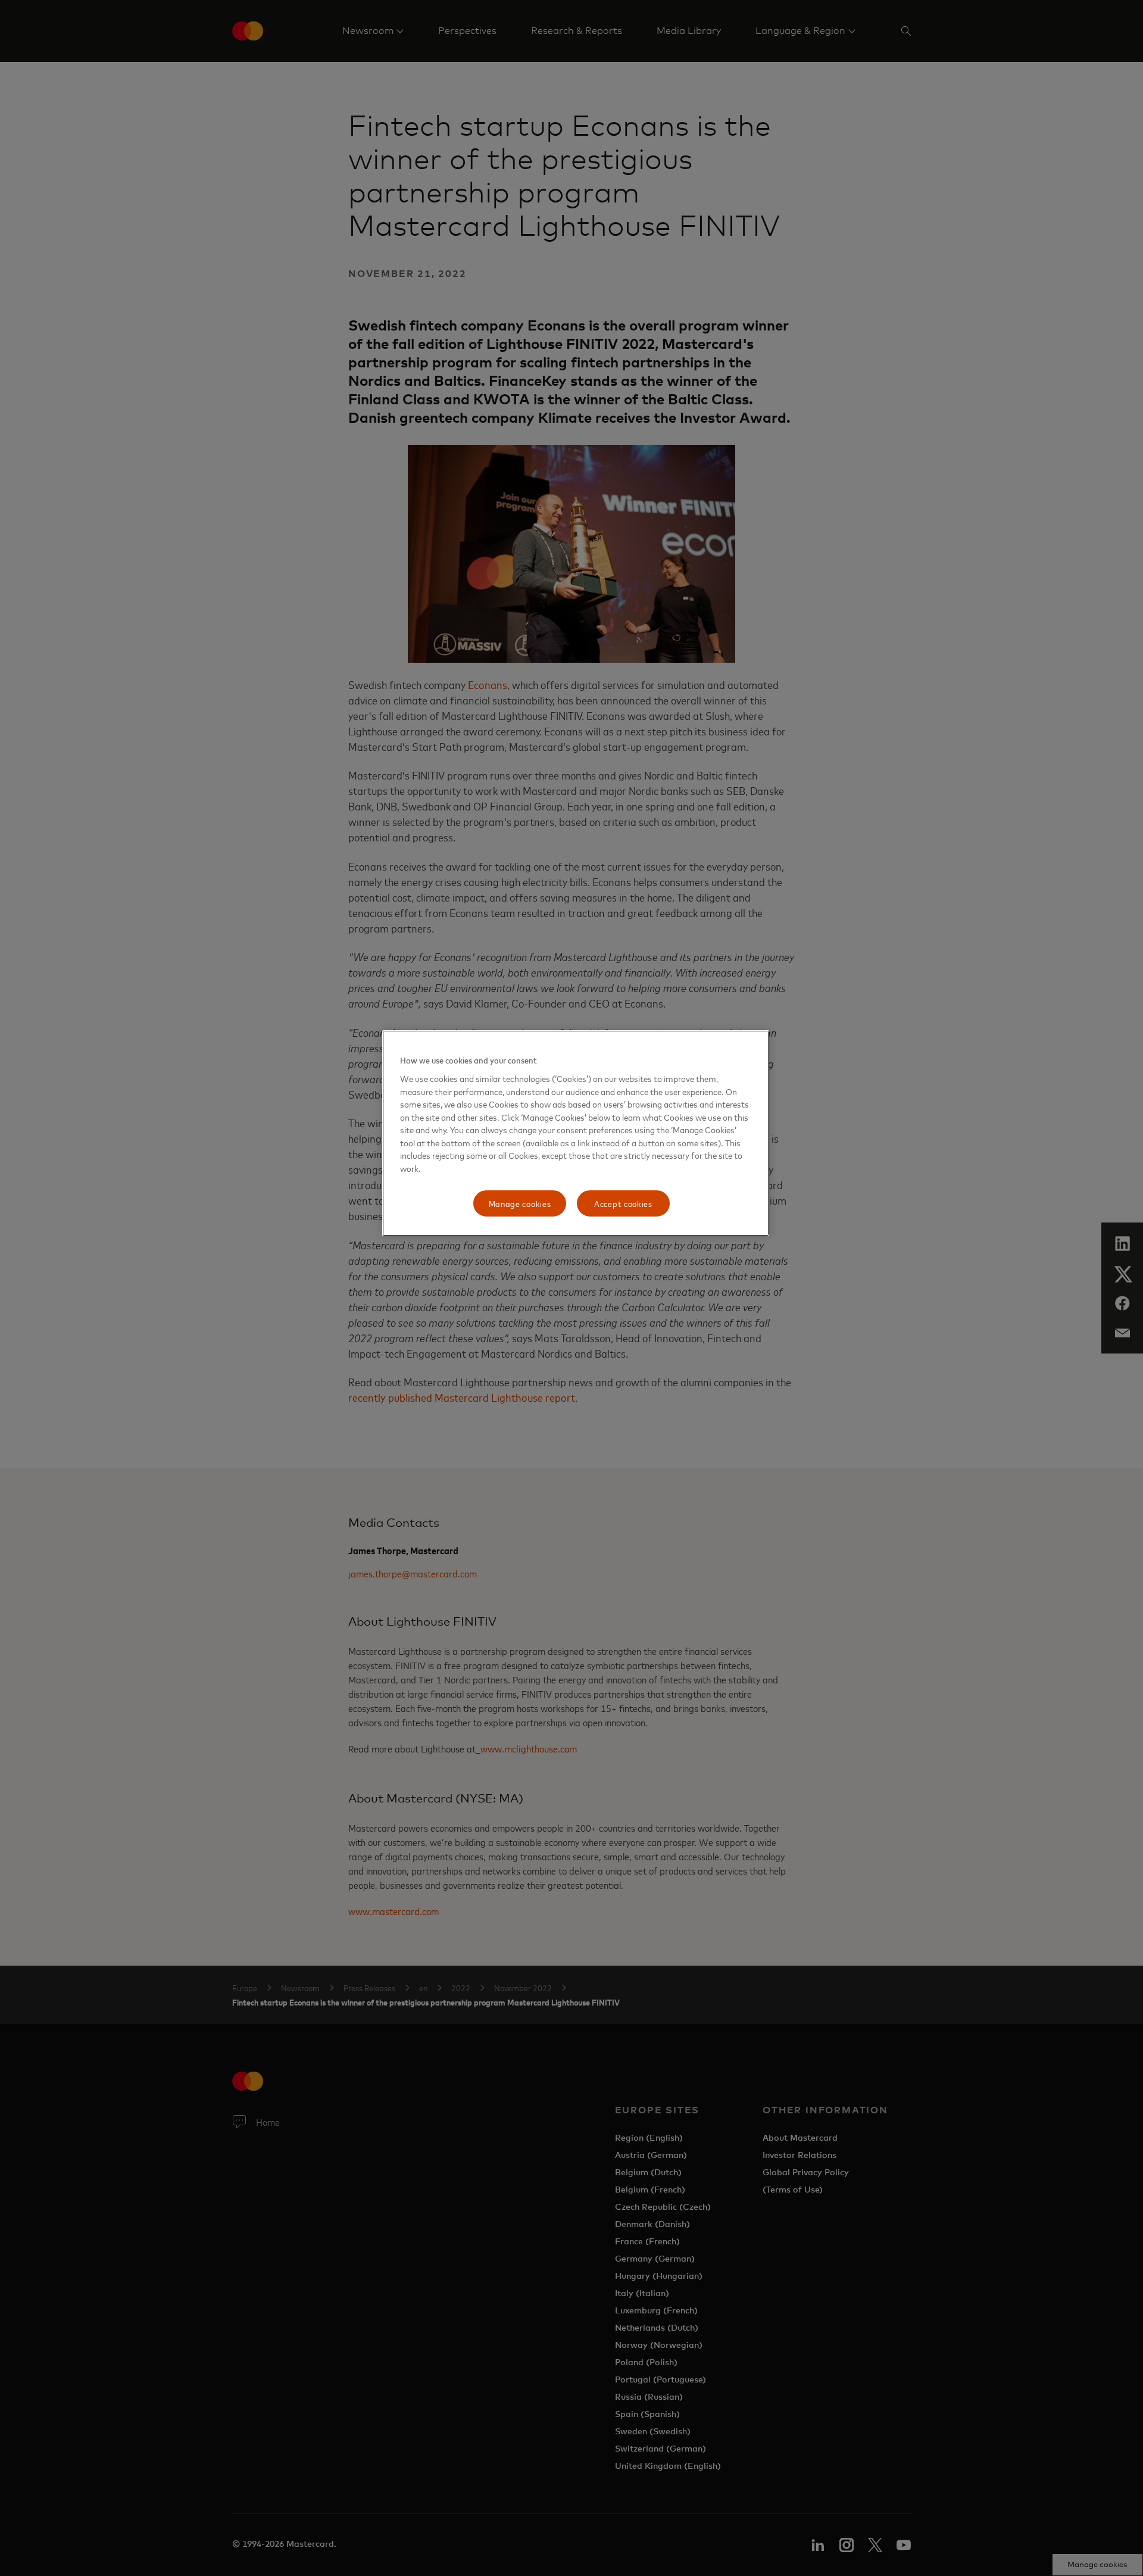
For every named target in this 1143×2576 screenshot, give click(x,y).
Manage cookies (520, 1203)
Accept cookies (623, 1203)
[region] (576, 1133)
